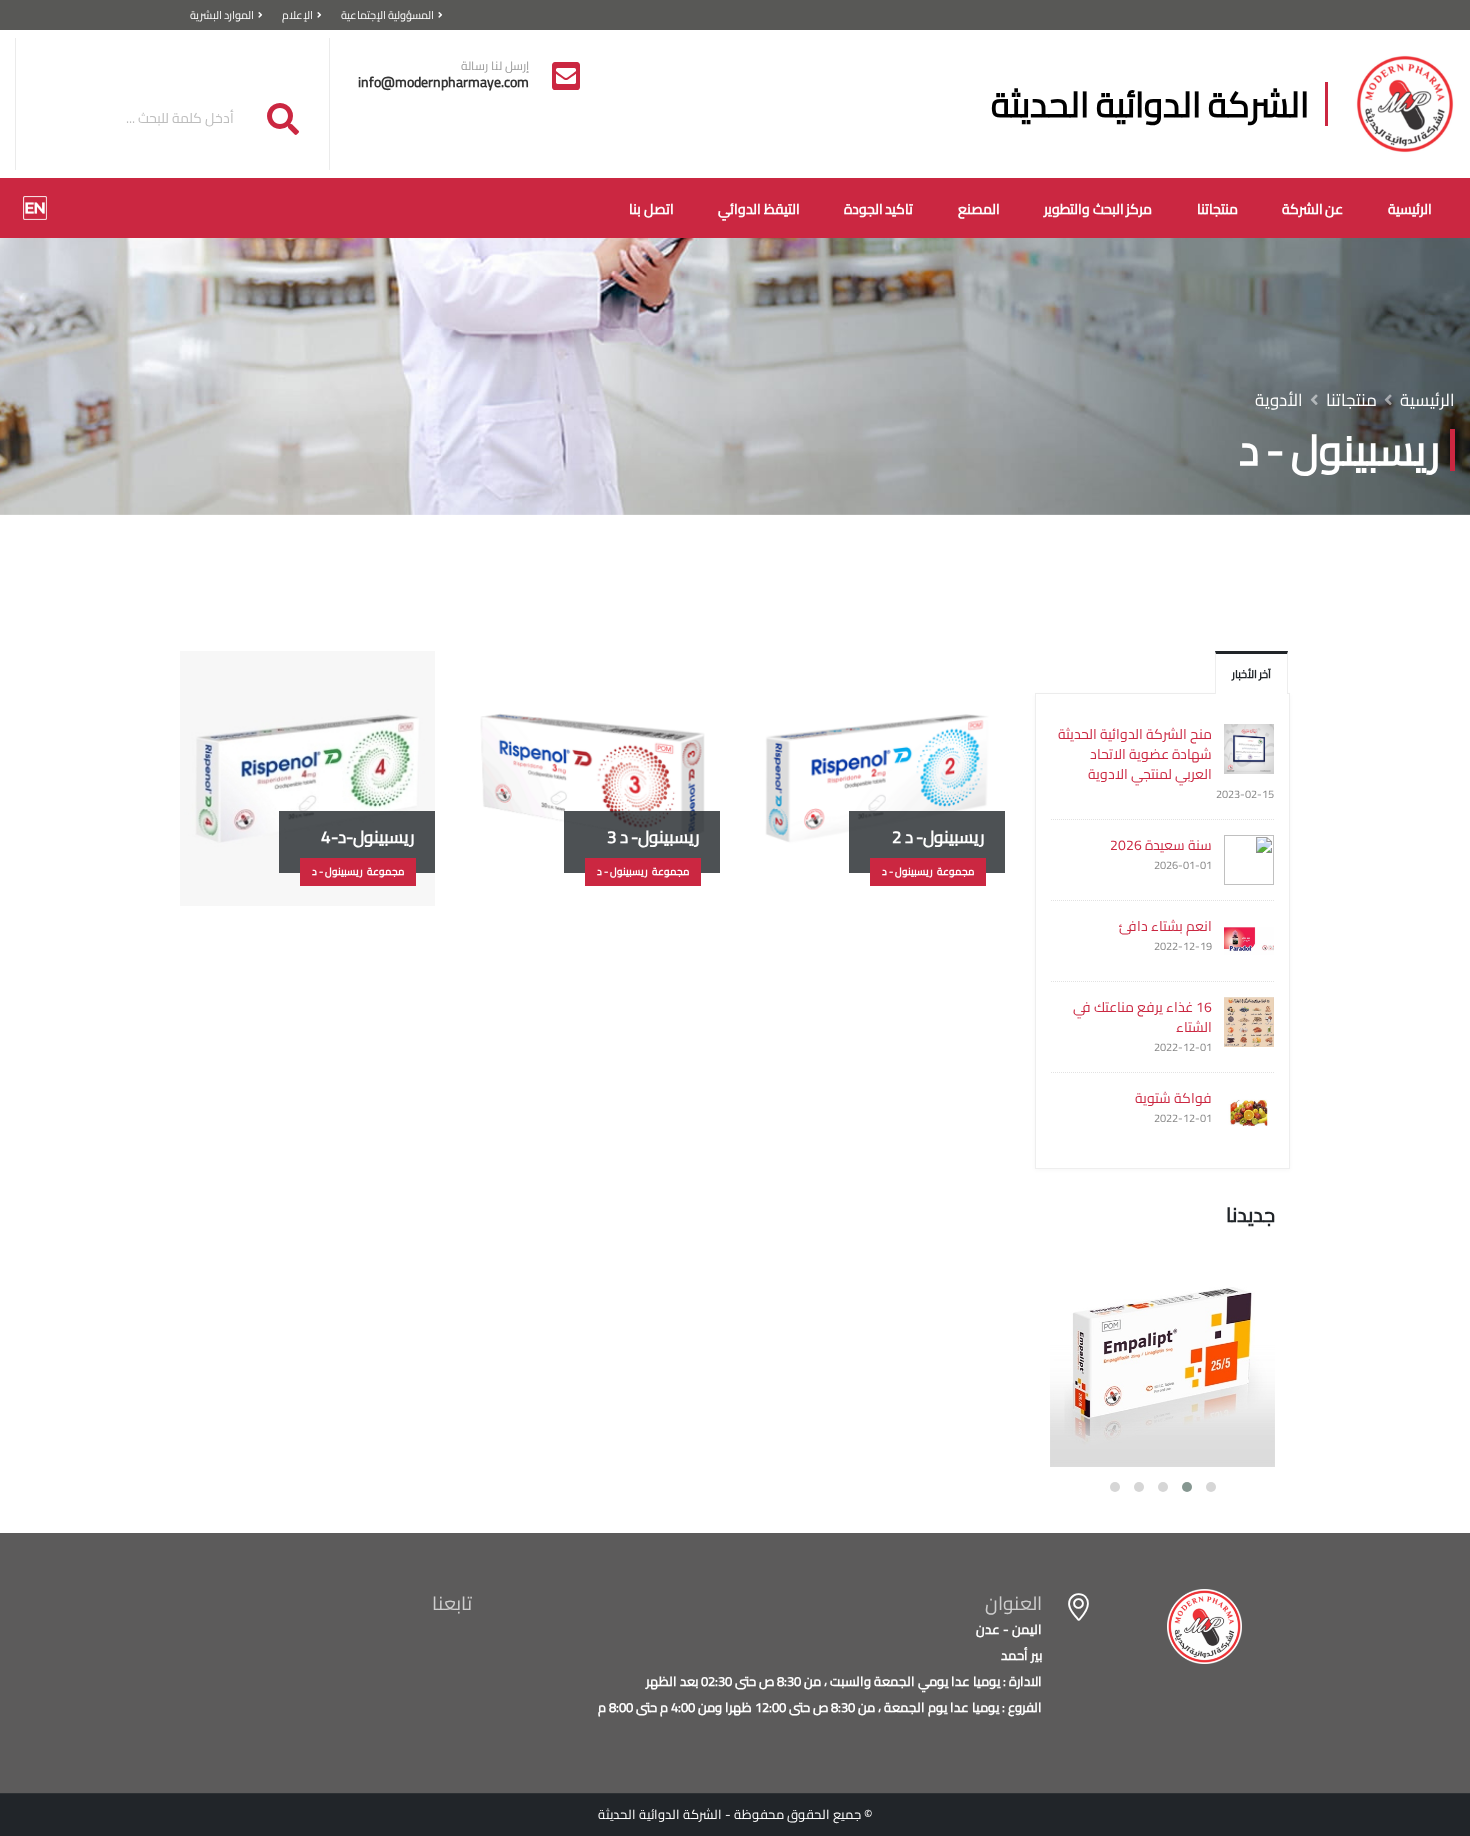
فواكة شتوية (1173, 1098)
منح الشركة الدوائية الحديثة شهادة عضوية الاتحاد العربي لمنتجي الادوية (1135, 754)
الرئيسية (1410, 209)
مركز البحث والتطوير (1098, 209)
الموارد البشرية (222, 14)
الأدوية (1279, 400)
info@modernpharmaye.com (443, 81)
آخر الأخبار (1251, 673)
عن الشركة (1313, 209)
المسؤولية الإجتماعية (387, 14)
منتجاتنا (1217, 209)
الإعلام (297, 14)
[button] (1211, 1487)
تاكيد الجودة (879, 209)
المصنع (979, 209)
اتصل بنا (651, 209)
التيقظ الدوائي (759, 209)
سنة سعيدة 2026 (1161, 845)
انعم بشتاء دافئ (1165, 926)
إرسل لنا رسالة (495, 66)
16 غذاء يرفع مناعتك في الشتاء (1142, 1017)
